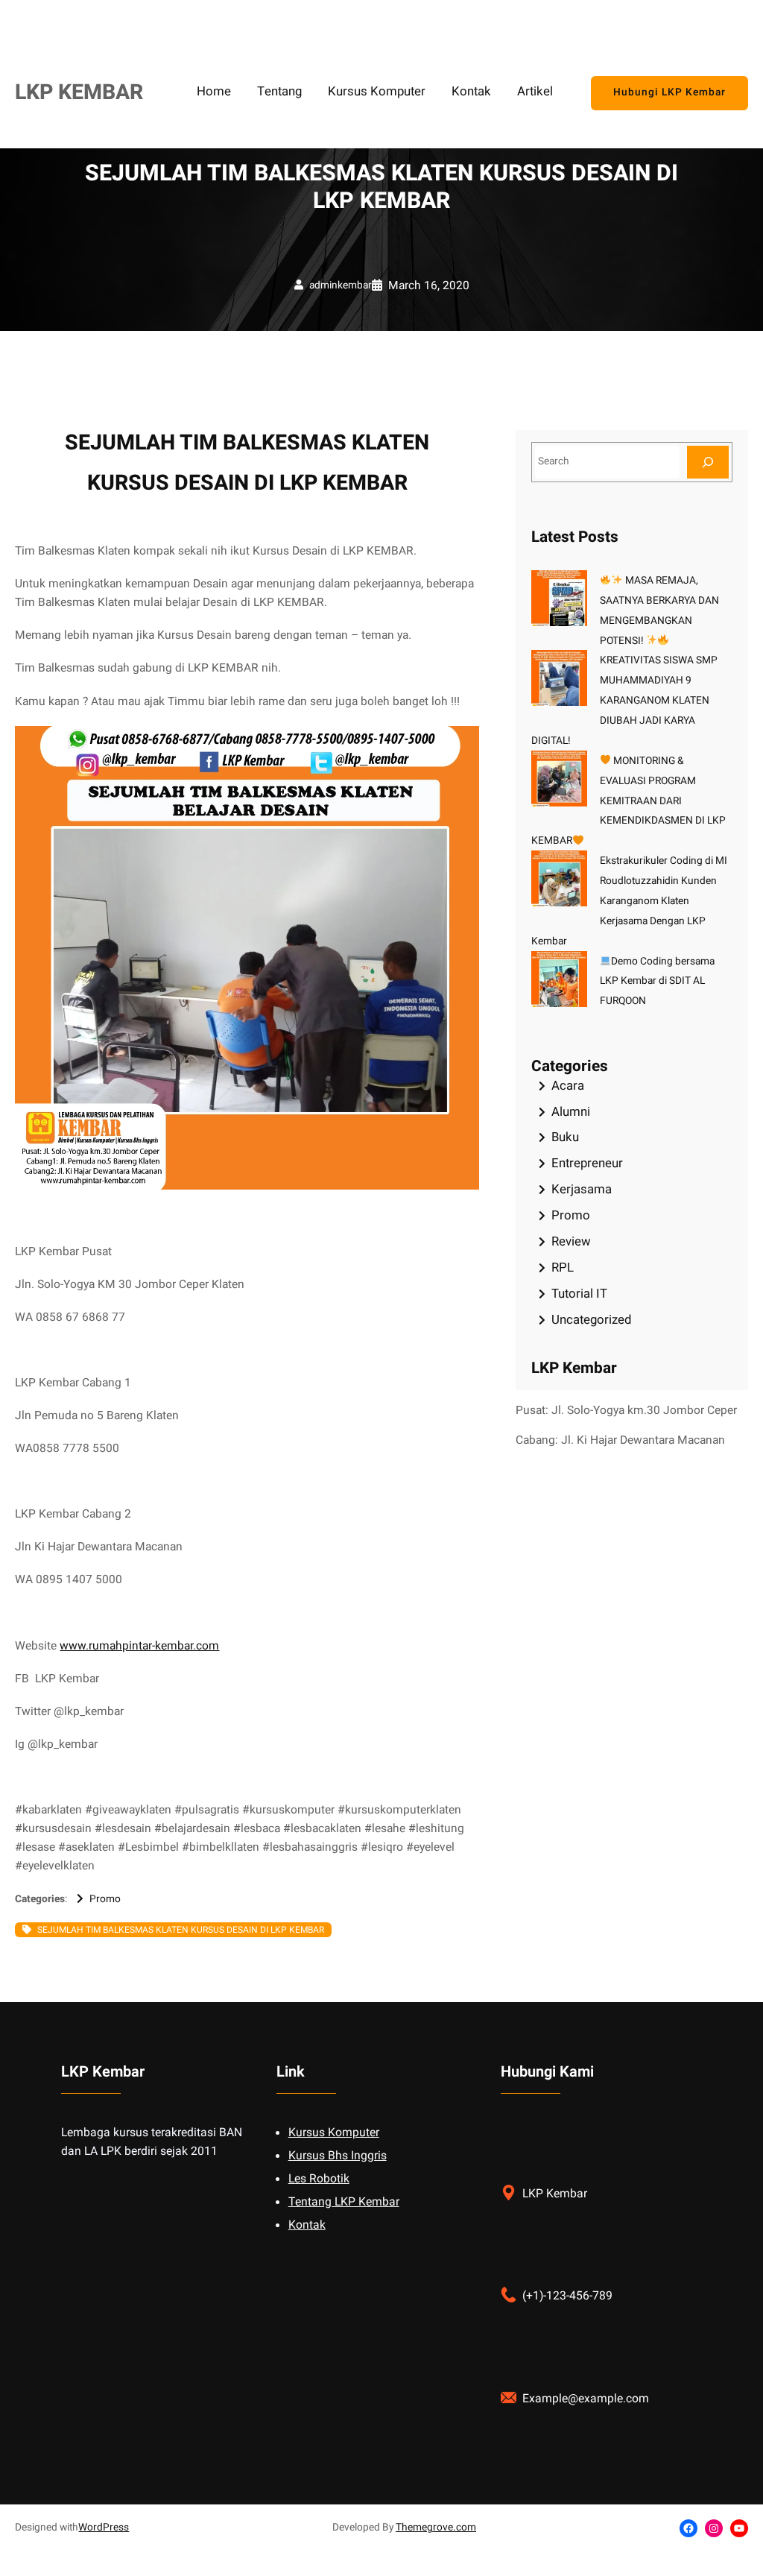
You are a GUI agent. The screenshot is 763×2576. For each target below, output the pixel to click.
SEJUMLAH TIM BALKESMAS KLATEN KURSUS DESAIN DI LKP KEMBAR (181, 1930)
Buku (565, 1137)
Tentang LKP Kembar (344, 2202)
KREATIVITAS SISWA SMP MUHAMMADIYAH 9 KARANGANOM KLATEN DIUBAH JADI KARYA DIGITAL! (624, 701)
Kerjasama (582, 1189)
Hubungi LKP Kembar (669, 92)
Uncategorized (591, 1320)
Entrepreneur (587, 1163)
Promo (105, 1899)
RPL (563, 1268)
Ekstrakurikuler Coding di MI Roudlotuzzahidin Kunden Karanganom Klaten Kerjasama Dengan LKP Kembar (629, 901)
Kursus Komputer (334, 2133)
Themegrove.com (436, 2528)
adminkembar (341, 285)
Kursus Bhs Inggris (338, 2156)
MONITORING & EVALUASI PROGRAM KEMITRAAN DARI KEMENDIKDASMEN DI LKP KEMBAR (629, 801)
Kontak (307, 2225)
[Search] (708, 462)
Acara (568, 1086)
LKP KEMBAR (79, 92)
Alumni (571, 1112)
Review (571, 1241)
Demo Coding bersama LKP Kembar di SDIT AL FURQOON (658, 982)
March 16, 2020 (429, 286)
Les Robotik (319, 2179)
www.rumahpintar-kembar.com (139, 1646)
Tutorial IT (579, 1294)
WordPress (104, 2528)
